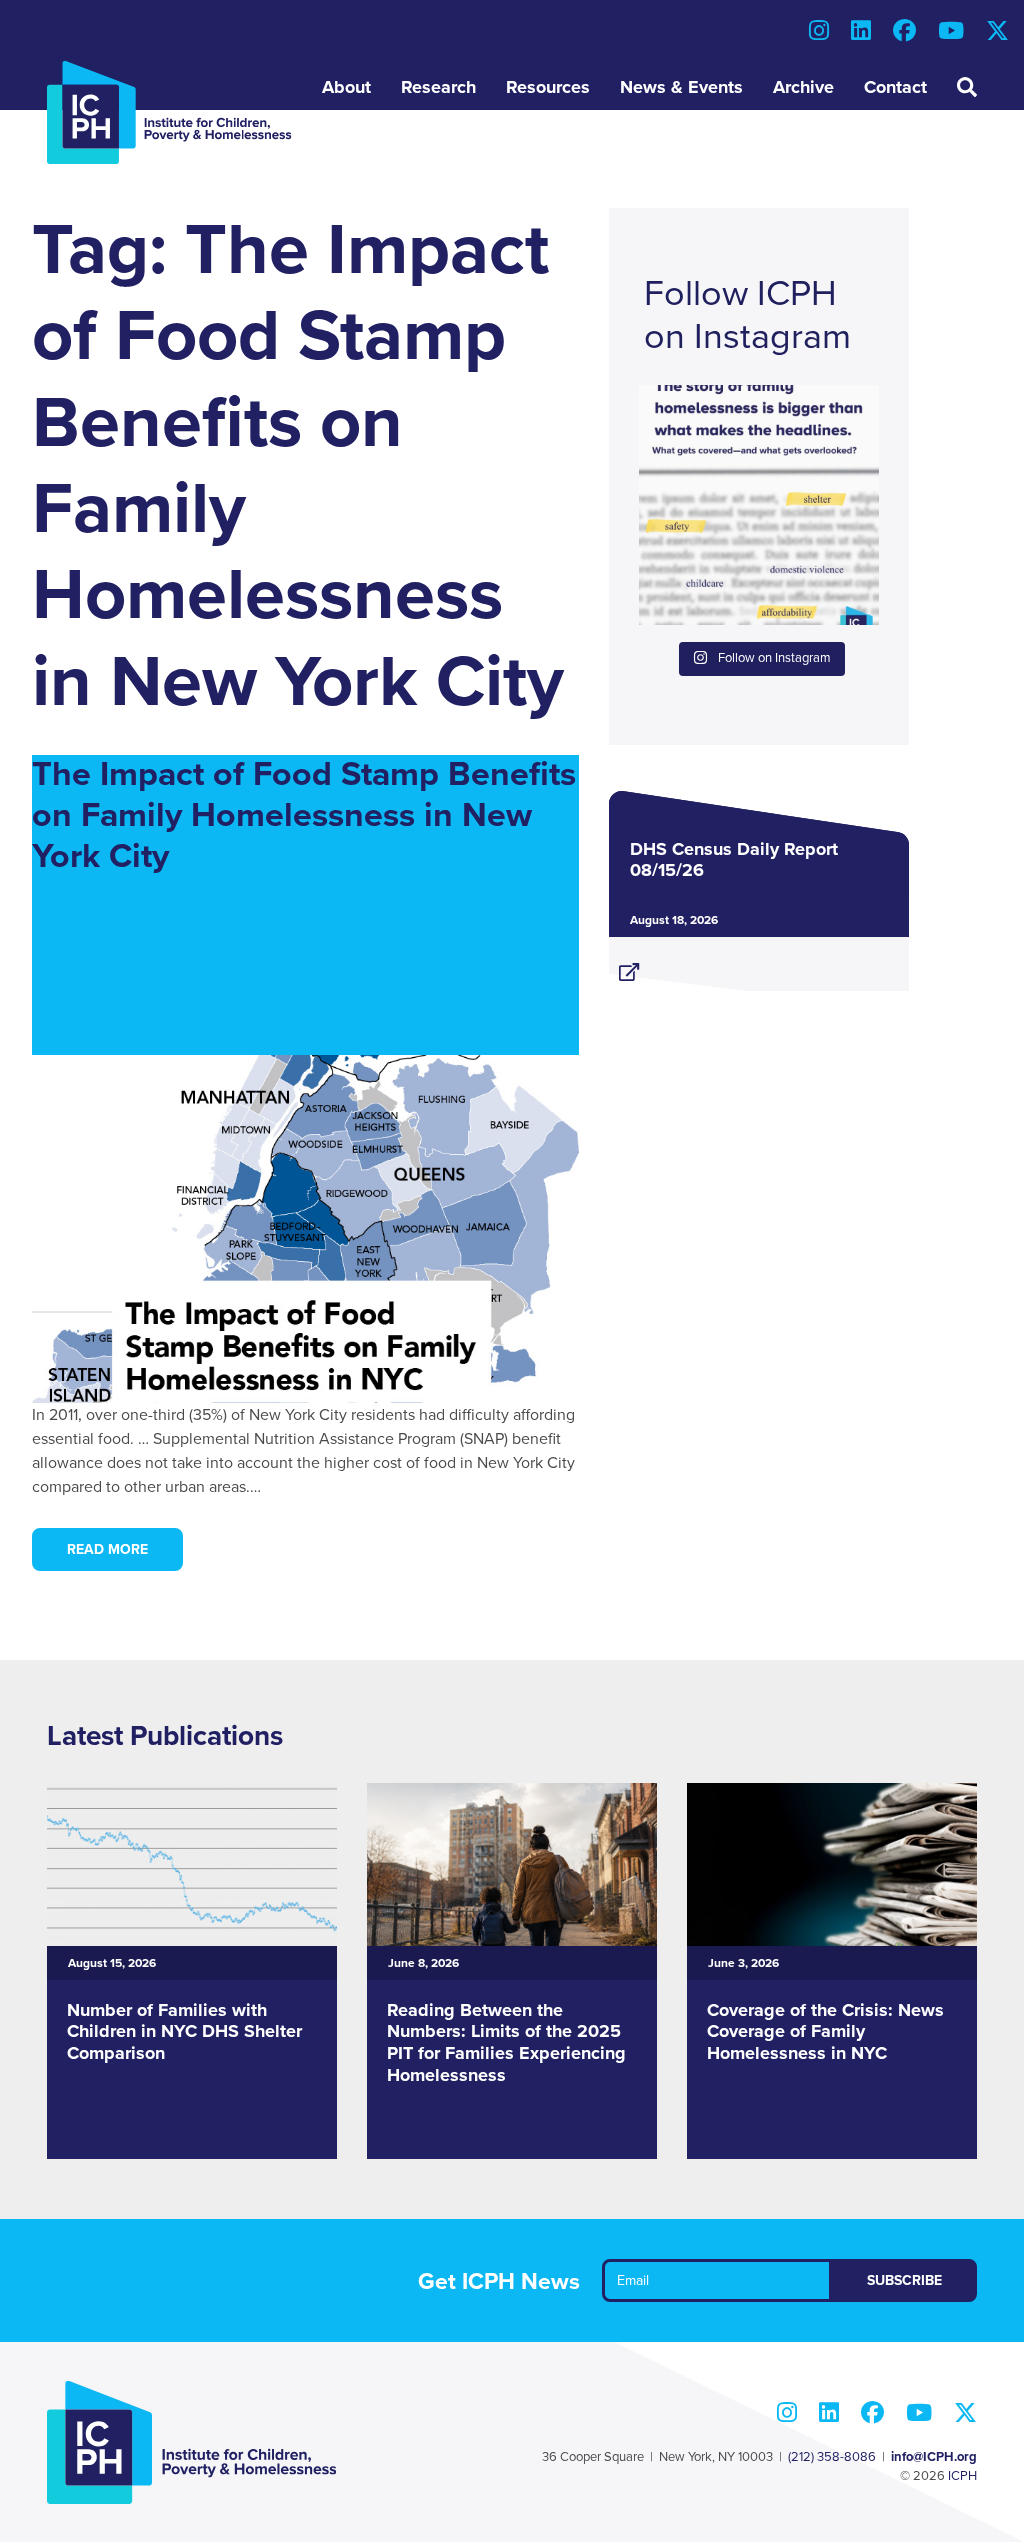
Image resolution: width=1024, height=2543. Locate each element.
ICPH (962, 2476)
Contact (895, 87)
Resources (548, 87)
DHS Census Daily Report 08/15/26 (734, 860)
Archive (803, 87)
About (346, 87)
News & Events (681, 87)
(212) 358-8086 (832, 2457)
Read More (107, 1549)
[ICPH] (169, 112)
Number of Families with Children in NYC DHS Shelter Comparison (184, 2031)
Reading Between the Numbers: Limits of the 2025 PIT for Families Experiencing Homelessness (506, 2042)
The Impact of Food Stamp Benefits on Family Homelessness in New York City (304, 815)
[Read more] (759, 964)
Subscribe (904, 2280)
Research (438, 87)
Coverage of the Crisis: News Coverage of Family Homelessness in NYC (825, 2031)
